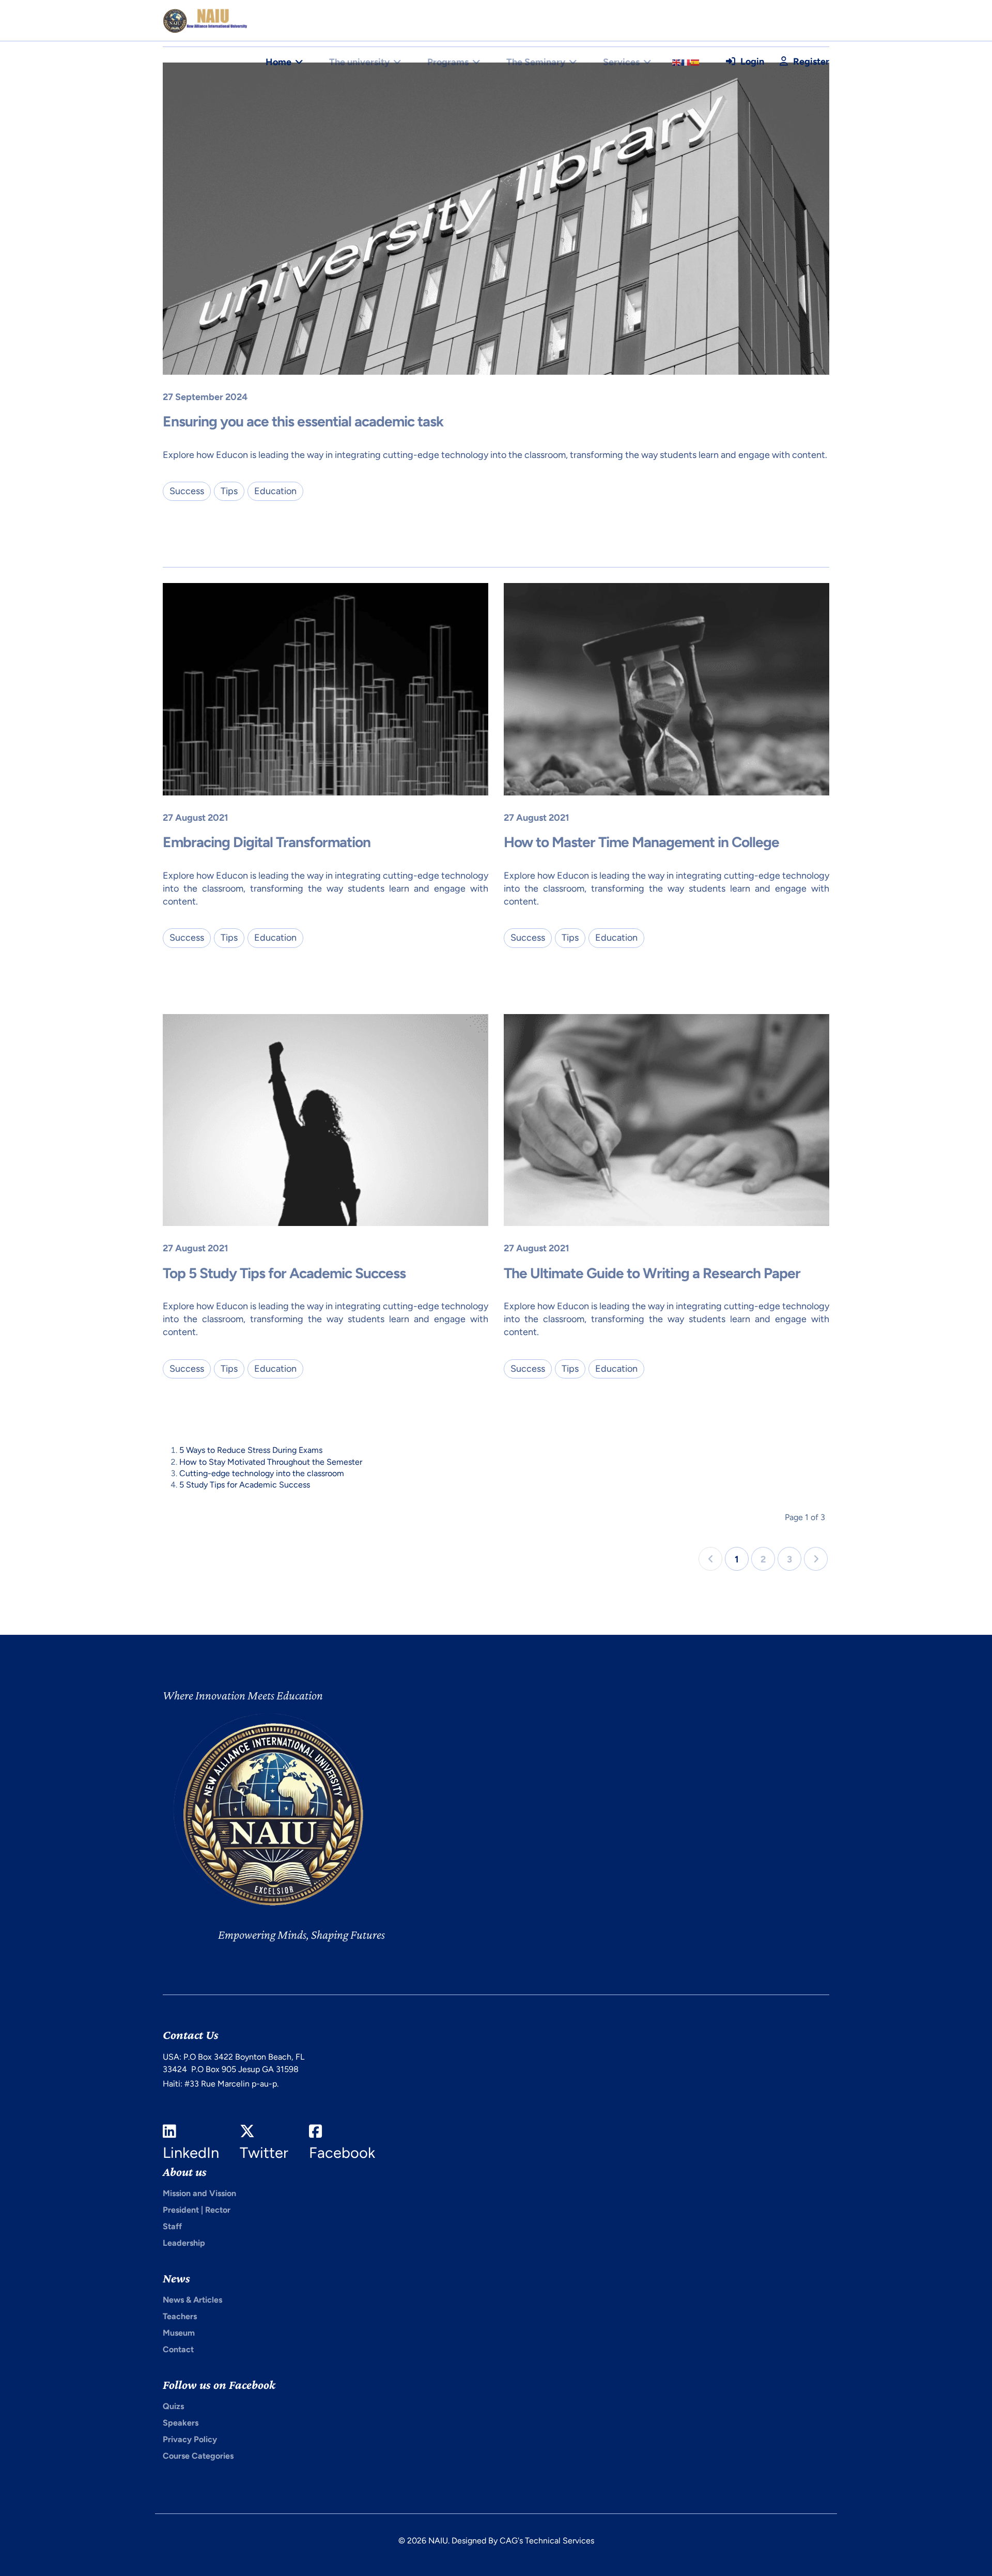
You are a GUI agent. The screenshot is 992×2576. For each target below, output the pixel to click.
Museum (179, 2333)
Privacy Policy (190, 2439)
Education (275, 491)
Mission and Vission (199, 2193)
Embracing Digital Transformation (267, 842)
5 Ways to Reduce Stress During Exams (251, 1450)
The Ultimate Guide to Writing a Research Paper (652, 1273)
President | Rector (197, 2210)
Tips (229, 491)
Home (278, 62)
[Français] (686, 62)
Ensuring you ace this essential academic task (303, 421)
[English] (677, 62)
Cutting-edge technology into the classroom (262, 1473)
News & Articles (192, 2300)
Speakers (181, 2423)
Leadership (184, 2243)
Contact (178, 2349)
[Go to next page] (816, 1559)
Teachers (180, 2316)
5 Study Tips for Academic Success (245, 1485)
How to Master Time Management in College (641, 842)
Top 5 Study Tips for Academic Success (284, 1273)
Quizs (173, 2406)
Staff (172, 2226)
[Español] (695, 62)
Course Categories (198, 2456)
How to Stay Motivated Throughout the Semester (271, 1462)
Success (187, 491)
